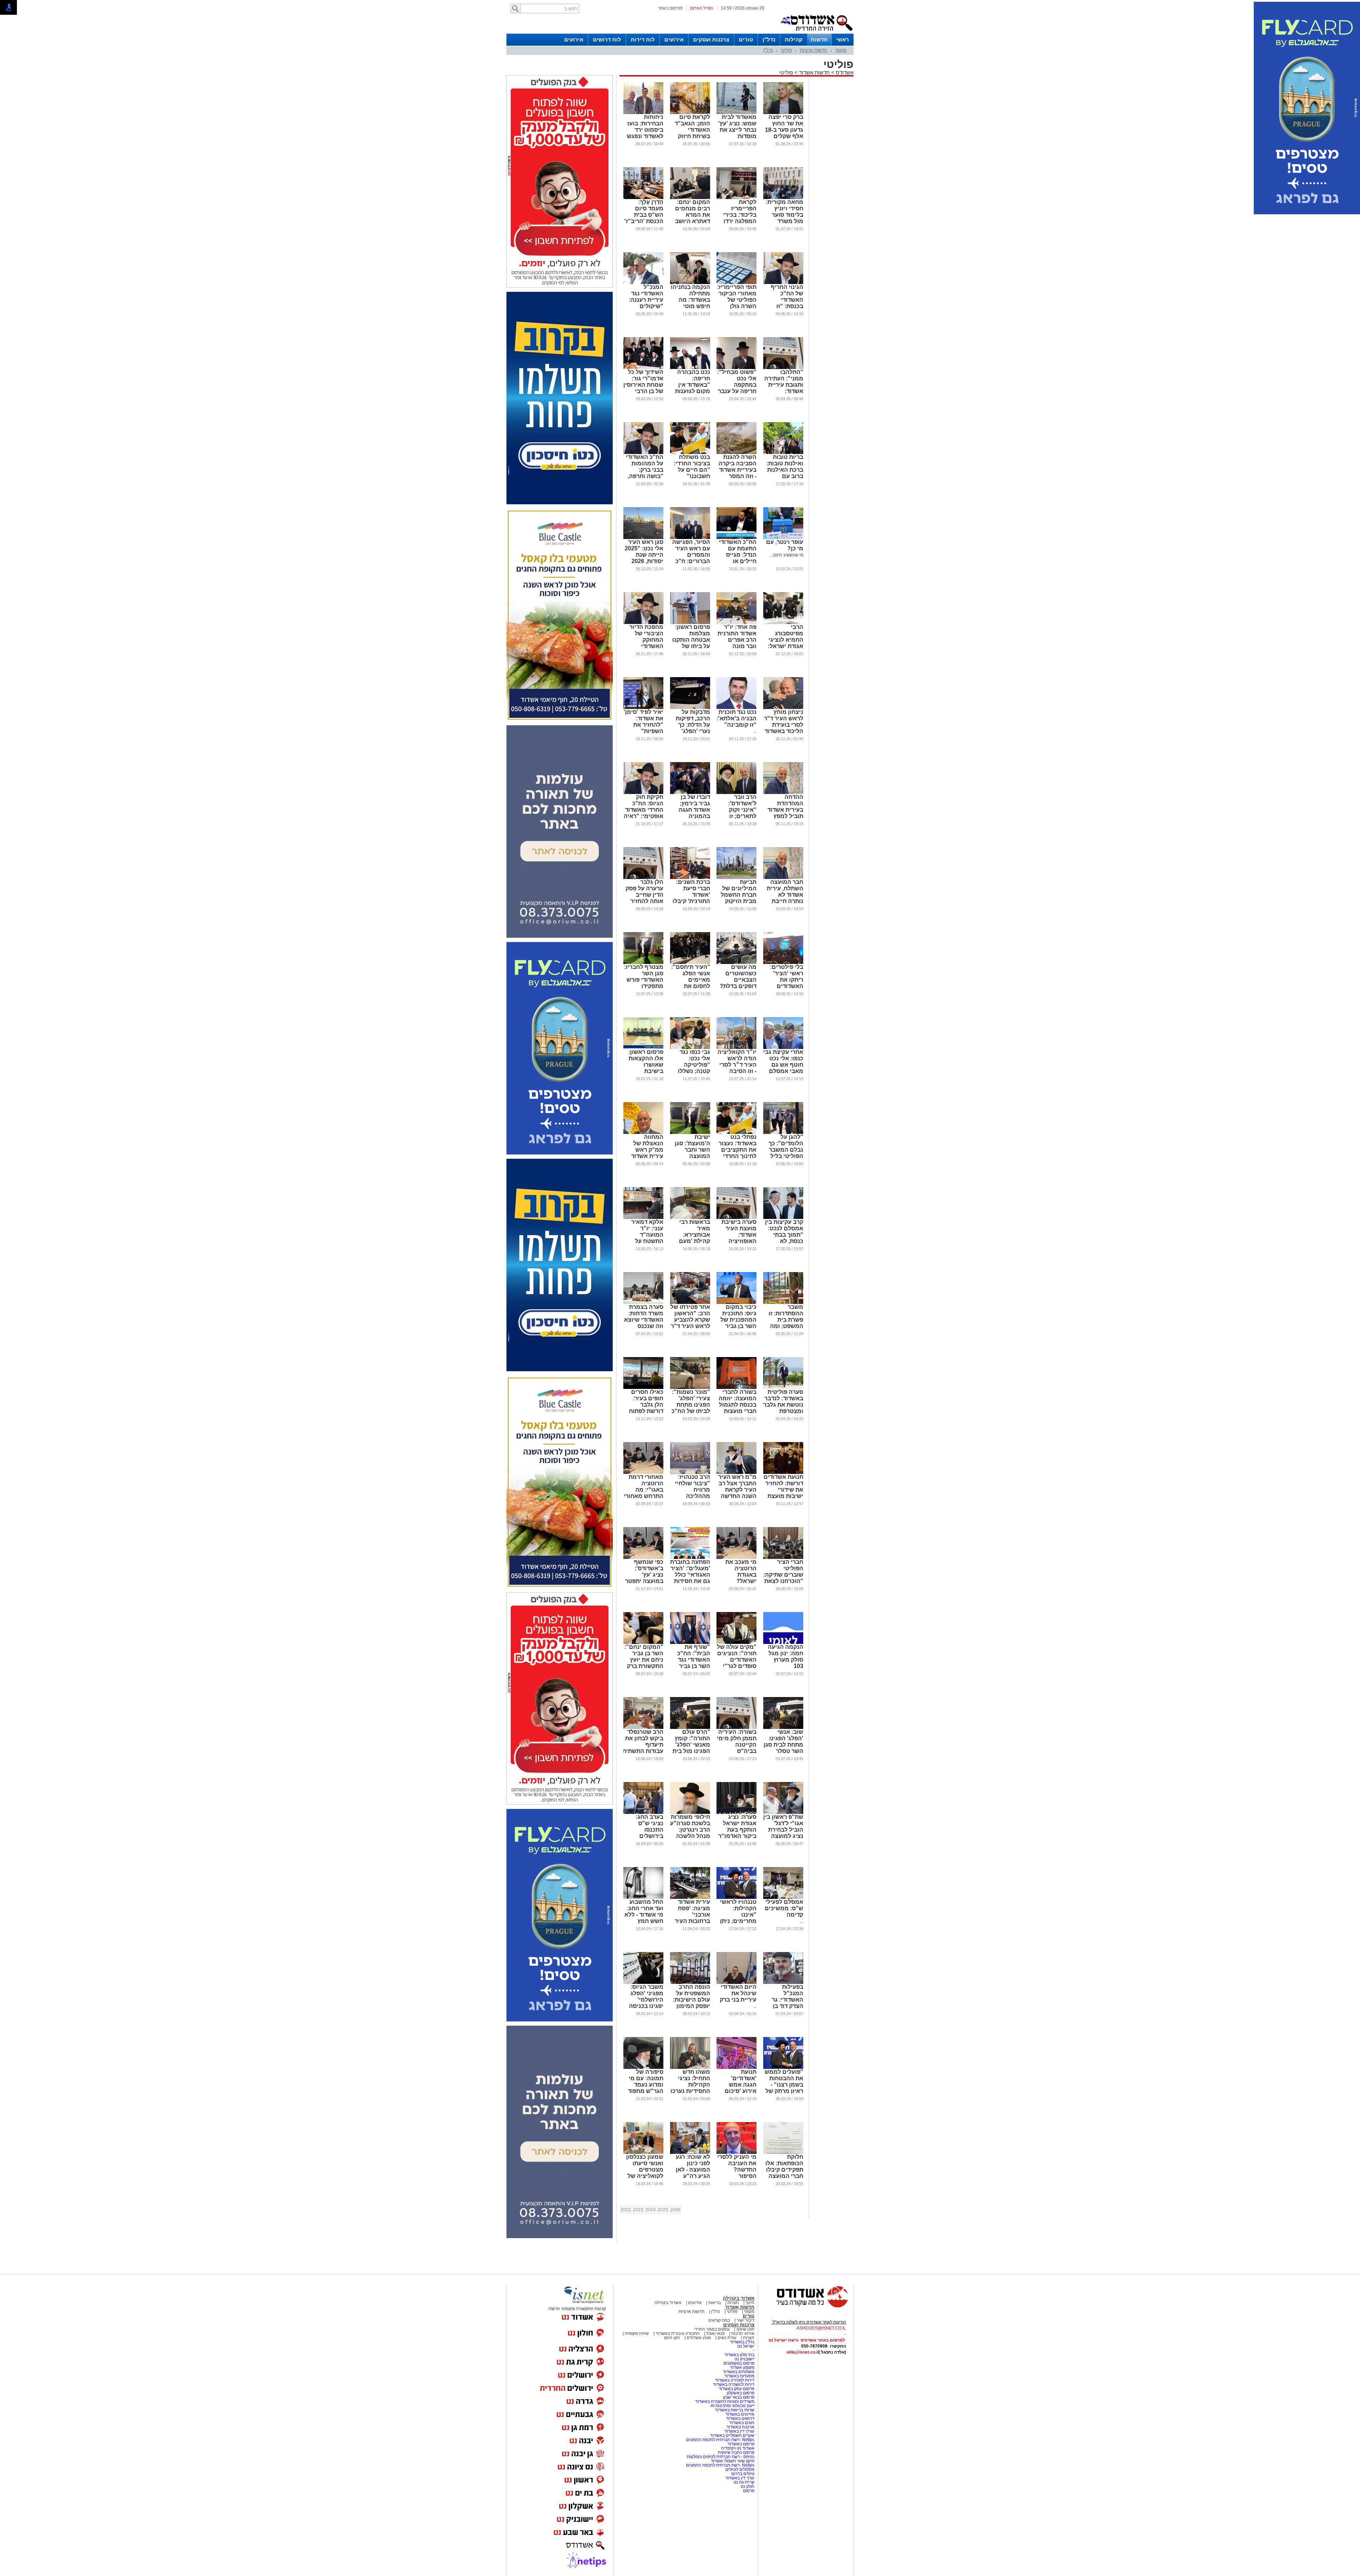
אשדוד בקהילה (739, 2298)
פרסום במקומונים (739, 2363)
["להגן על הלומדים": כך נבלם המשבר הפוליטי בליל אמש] (783, 1133)
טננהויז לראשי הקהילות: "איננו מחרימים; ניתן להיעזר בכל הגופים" (738, 1918)
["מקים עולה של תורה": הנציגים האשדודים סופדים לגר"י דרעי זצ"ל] (736, 1642)
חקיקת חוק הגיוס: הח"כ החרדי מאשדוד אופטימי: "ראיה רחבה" (644, 810)
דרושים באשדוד (740, 2418)
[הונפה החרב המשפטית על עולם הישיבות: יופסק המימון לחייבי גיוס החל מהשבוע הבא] (690, 1982)
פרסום (748, 2491)
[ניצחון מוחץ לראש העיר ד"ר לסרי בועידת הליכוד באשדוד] (783, 708)
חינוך (750, 2303)
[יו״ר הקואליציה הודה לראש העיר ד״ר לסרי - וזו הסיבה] (736, 1048)
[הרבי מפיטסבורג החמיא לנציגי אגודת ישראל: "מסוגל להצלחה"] (783, 623)
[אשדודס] (806, 2307)
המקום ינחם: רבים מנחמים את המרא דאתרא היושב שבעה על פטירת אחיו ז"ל (691, 218)
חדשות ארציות (814, 50)
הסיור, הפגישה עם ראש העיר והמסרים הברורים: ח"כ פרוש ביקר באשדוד (691, 558)
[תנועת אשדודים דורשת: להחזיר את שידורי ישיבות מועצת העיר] (783, 1473)
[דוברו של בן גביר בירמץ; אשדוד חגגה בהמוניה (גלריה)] (690, 793)
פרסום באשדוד (740, 2444)
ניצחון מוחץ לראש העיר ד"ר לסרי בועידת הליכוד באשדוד (784, 722)
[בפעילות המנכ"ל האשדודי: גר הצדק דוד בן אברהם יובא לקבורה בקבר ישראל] (783, 1982)
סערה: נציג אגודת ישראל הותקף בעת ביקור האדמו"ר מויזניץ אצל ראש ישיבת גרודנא (737, 1836)
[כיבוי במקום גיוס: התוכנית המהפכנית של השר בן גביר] (736, 1303)
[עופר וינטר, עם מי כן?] (783, 538)
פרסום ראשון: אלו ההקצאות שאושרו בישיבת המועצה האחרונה (646, 1068)
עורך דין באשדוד (740, 2478)
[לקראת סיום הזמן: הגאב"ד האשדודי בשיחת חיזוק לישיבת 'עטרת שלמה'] (690, 113)
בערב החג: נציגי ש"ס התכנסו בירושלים (650, 1826)
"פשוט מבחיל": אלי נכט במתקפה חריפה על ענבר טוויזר (737, 385)
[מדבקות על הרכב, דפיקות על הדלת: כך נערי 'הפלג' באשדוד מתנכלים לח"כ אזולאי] (690, 708)
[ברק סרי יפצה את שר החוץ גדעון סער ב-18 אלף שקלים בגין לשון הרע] (783, 113)
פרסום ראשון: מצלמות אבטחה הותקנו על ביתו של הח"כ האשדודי (691, 640)
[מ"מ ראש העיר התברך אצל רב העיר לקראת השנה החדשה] (736, 1473)
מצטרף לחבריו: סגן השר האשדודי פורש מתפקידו (644, 977)
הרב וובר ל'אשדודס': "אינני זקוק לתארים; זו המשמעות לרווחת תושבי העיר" (739, 816)
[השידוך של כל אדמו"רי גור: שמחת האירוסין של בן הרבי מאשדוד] (643, 368)
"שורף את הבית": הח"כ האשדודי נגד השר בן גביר (694, 1656)
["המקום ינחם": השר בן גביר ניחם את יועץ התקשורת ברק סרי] (643, 1642)
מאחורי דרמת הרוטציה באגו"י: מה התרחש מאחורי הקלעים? (644, 1490)
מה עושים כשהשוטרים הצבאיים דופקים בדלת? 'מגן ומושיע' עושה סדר (738, 983)
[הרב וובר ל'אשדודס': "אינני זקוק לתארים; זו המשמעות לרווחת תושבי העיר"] (736, 793)
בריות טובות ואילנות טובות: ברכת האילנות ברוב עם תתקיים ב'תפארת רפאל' (783, 473)
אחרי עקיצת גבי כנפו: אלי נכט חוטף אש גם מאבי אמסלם (783, 1062)
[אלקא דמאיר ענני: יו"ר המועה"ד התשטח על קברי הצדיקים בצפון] (643, 1218)
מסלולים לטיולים (740, 2469)
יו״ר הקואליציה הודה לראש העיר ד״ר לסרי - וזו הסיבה (737, 1062)
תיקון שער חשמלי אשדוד (733, 2461)
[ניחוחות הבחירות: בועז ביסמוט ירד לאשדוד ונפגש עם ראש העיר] (643, 113)
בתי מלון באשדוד (739, 2355)
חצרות (733, 2303)
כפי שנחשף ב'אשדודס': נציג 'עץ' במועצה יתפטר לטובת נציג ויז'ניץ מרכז (644, 1578)
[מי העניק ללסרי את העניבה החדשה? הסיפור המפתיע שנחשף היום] (736, 2152)
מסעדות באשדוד (739, 2376)
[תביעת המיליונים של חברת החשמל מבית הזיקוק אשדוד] (736, 878)
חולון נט (747, 2486)
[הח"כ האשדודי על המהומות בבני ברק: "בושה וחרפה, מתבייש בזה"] (643, 453)
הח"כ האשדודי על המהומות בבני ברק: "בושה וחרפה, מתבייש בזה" (645, 470)
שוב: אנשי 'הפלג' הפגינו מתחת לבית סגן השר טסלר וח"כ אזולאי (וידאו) (783, 1748)
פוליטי (786, 50)
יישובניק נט (744, 2359)
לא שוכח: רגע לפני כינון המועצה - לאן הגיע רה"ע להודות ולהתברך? (693, 2173)
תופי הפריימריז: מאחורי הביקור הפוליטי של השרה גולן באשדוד (737, 300)
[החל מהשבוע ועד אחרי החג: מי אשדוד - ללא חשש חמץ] (643, 1897)
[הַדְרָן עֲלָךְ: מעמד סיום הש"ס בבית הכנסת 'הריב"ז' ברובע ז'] (643, 198)
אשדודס (844, 72)
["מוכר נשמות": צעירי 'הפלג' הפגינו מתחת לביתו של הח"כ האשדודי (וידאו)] (690, 1388)
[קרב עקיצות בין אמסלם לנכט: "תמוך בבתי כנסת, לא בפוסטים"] (783, 1218)
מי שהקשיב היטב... (786, 555)
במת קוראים (719, 2320)
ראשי (843, 39)
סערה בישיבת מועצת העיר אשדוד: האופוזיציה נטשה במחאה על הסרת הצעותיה (739, 1241)
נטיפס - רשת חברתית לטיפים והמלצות (721, 2457)
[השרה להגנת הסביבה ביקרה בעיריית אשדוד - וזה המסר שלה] (736, 453)
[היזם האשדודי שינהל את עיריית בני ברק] (736, 1982)
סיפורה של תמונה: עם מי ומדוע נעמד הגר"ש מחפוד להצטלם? (646, 2085)
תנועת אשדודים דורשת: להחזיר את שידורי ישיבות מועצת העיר (783, 1490)
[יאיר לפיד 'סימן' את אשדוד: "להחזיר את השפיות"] (643, 708)
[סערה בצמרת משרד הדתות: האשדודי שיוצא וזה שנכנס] (643, 1303)
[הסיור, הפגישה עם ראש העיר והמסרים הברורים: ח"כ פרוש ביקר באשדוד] (690, 538)
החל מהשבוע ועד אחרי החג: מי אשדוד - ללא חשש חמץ (644, 1911)
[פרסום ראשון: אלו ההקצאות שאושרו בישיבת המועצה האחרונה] (643, 1048)
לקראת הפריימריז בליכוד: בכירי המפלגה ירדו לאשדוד (740, 215)
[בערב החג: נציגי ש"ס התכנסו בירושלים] (643, 1812)
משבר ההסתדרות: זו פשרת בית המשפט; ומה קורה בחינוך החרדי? (786, 1323)
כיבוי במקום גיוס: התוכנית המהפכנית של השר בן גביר (738, 1317)
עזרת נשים (727, 2338)
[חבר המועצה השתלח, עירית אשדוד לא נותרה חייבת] (783, 878)
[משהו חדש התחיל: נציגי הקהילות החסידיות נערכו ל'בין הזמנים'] (690, 2067)
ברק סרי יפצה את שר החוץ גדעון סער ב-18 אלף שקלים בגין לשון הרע (784, 130)
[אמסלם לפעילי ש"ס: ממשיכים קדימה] (783, 1897)
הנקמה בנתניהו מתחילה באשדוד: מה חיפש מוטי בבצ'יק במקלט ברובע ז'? (690, 303)
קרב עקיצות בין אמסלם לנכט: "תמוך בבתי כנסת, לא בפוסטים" (784, 1235)
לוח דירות (643, 39)
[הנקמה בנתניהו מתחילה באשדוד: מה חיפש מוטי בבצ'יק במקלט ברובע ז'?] (690, 283)
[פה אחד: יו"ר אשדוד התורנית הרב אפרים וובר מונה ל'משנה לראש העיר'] (736, 623)
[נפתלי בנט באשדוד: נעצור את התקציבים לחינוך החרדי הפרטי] (736, 1133)
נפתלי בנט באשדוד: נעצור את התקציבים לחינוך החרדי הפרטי (738, 1150)
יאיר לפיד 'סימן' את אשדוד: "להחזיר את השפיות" (644, 722)
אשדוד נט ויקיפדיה (737, 2448)
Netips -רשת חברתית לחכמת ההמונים (720, 2440)
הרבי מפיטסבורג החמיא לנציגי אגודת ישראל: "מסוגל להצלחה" (786, 643)
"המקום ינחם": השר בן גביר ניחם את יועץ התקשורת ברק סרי (644, 1660)
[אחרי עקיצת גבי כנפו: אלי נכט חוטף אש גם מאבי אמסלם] (783, 1048)
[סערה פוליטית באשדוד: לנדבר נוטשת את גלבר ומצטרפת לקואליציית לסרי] (783, 1388)
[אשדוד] (816, 32)
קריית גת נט (744, 2482)
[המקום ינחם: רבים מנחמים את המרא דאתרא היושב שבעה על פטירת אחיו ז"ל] (690, 198)
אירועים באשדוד (740, 2414)
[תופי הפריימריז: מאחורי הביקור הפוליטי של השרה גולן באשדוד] (736, 283)
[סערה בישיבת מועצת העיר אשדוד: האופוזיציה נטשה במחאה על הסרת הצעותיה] (736, 1218)
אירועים (674, 39)
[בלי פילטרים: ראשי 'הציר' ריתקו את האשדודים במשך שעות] (783, 963)
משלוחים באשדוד (739, 2372)
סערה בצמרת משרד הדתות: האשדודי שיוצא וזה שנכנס (644, 1317)
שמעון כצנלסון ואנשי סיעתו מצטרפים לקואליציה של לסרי (645, 2170)
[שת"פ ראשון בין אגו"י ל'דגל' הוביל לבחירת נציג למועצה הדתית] (783, 1812)
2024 (651, 2210)
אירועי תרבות (743, 2333)
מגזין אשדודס (699, 2338)
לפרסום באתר (670, 8)
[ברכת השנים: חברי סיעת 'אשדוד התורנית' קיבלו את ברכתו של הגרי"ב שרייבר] (690, 878)
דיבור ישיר (746, 2320)
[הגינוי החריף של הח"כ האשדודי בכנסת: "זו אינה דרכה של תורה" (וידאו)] (783, 283)
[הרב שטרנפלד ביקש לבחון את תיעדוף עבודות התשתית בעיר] (643, 1727)
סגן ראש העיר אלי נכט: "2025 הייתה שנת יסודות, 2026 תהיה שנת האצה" (644, 558)
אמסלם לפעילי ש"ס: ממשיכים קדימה (784, 1908)
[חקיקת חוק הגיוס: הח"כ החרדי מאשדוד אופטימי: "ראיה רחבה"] (643, 793)
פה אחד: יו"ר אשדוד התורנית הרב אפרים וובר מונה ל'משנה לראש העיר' (737, 643)
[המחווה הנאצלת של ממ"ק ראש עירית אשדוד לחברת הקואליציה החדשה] (643, 1133)
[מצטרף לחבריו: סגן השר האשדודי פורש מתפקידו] (643, 963)
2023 (638, 2210)
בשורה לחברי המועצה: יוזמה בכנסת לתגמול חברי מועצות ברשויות (738, 1405)
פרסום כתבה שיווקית (736, 2452)
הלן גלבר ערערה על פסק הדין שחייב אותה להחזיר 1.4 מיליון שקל (644, 895)
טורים (746, 39)
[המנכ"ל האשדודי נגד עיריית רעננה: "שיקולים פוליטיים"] (643, 283)
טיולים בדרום (742, 2474)
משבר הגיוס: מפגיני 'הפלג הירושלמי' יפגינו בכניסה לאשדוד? (646, 2000)
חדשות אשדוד (814, 72)
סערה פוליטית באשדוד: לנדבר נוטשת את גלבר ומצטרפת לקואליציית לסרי (783, 1408)
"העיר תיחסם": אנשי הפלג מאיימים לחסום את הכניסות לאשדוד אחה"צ (690, 983)
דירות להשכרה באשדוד (734, 2384)
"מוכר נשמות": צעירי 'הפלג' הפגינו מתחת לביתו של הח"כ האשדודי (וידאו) (690, 1405)
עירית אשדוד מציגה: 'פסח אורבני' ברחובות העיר (692, 1911)
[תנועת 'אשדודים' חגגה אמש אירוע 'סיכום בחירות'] (736, 2067)
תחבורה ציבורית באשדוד (678, 2333)
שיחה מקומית (636, 2333)
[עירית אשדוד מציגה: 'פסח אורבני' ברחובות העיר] (690, 1897)
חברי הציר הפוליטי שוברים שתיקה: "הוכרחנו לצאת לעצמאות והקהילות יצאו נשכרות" (783, 1581)
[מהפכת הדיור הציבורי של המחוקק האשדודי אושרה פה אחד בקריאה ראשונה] (643, 623)
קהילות (794, 39)
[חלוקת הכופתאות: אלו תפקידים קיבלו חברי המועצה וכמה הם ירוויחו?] (783, 2152)
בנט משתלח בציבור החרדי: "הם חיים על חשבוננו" (692, 467)
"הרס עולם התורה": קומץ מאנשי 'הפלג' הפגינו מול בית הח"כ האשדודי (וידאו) (691, 1748)
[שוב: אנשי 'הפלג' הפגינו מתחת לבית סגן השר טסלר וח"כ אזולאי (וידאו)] (783, 1727)
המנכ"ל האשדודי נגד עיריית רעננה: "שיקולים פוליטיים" (646, 300)
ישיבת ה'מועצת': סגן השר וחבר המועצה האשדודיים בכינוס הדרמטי (691, 1153)
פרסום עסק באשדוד (736, 2389)
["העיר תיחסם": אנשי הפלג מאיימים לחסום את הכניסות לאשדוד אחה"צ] (690, 963)
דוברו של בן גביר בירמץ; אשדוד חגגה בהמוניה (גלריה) (694, 810)
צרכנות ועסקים (711, 39)
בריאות (715, 2303)
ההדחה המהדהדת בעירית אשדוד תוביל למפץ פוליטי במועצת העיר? (784, 813)
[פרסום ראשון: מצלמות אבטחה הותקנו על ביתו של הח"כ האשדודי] (690, 623)
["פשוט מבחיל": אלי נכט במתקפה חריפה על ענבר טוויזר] (736, 368)
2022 (626, 2210)
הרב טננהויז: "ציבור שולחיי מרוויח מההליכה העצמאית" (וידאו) (693, 1493)
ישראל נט (746, 2346)
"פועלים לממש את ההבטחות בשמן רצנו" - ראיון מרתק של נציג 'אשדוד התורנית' (784, 2088)
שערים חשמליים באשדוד (732, 2435)
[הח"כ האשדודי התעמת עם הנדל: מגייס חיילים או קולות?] (736, 538)
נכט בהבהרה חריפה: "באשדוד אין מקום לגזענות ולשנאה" (693, 385)
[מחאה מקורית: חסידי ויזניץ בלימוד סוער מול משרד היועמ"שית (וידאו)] (783, 198)
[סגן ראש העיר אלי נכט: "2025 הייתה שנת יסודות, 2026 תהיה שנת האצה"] (643, 538)
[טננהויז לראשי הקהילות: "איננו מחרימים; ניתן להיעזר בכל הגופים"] (736, 1897)
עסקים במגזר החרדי (712, 2329)
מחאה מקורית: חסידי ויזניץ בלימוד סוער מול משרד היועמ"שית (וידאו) (784, 218)
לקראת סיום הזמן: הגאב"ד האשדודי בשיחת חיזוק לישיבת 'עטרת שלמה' (692, 133)
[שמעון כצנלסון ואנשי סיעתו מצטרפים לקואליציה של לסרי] (643, 2152)
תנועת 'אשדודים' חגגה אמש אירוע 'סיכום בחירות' (741, 2085)
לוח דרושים (607, 39)
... (755, 731)
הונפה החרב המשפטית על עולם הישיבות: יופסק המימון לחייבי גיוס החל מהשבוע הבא (690, 2003)
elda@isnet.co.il (803, 2352)
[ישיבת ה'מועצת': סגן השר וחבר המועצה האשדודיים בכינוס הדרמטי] (690, 1133)
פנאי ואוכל (715, 2333)
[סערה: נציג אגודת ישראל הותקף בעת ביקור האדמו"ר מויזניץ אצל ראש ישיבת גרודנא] (736, 1812)
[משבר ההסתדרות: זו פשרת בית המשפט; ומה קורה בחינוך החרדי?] (783, 1303)
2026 (675, 2210)
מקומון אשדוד (742, 2367)
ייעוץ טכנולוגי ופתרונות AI (732, 2406)
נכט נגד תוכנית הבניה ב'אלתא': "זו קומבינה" (736, 718)
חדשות (819, 39)
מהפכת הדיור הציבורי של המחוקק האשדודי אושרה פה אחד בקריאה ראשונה (644, 646)
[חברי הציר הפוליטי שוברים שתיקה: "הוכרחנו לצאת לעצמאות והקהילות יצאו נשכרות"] (783, 1557)
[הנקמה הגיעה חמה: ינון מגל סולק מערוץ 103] (783, 1642)
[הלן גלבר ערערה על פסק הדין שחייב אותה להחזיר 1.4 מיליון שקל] (643, 878)
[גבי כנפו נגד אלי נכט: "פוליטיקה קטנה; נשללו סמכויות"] (690, 1048)
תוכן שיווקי (745, 2329)
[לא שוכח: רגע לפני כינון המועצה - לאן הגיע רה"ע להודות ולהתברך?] (690, 2152)
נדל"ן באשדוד (742, 2342)
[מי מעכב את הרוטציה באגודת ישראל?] (736, 1557)
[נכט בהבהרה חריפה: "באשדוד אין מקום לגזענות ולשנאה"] (690, 368)
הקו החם (672, 2338)
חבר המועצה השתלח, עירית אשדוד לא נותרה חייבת (785, 892)
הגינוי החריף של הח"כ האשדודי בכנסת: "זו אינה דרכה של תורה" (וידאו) (785, 303)
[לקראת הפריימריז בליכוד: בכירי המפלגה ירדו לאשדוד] (736, 198)
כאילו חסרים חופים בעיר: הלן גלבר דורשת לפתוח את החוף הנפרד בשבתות (644, 1408)
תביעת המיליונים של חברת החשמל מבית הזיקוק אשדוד (739, 895)
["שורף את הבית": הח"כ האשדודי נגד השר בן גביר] (690, 1642)
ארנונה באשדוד (740, 2427)
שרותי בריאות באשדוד (735, 2410)
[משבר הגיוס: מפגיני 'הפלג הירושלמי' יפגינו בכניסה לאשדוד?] (643, 1982)
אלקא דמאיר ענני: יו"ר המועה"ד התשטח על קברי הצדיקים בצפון (646, 1238)
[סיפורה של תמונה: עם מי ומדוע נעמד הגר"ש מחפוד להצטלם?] (643, 2067)
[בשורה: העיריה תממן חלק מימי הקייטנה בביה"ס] (736, 1727)
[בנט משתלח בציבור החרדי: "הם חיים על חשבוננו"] (690, 453)
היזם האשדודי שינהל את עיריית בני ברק (738, 1993)
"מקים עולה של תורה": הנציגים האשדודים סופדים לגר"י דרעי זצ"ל (737, 1660)
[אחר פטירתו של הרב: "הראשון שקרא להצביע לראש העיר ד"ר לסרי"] (690, 1303)
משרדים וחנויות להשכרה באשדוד (725, 2401)
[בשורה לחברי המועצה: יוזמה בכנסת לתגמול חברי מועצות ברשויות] (736, 1388)
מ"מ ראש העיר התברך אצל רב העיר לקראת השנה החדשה (737, 1486)
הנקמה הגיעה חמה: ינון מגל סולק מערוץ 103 (786, 1656)
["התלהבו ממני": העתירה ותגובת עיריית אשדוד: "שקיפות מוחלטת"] (783, 368)
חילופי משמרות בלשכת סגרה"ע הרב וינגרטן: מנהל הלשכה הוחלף (690, 1830)
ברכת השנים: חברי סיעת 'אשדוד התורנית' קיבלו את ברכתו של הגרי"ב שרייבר (691, 898)
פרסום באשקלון (741, 2393)
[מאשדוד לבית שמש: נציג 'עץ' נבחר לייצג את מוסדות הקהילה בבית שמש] (736, 113)
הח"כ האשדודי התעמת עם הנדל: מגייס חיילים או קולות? (738, 555)
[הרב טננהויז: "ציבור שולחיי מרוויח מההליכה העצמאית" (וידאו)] (690, 1473)
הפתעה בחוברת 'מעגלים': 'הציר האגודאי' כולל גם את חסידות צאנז (690, 1575)
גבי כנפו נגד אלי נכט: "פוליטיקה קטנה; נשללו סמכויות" (694, 1065)
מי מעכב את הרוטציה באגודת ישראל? (741, 1571)
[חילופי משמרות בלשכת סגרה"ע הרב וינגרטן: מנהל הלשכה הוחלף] (690, 1812)
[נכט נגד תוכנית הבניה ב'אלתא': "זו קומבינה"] (736, 708)
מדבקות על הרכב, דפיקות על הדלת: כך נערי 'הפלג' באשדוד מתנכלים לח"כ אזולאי (691, 731)
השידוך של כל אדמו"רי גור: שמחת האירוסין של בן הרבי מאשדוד (643, 385)
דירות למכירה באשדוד (735, 2380)
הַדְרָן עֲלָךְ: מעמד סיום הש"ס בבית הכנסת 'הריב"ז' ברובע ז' (644, 215)
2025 (663, 2210)
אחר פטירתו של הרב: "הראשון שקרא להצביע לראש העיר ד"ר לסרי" (690, 1320)
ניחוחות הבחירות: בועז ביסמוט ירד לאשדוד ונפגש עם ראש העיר (645, 130)
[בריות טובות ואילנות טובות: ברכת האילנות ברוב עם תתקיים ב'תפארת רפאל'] (783, 453)
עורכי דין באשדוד (739, 2431)
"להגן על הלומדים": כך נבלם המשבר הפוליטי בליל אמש (786, 1150)
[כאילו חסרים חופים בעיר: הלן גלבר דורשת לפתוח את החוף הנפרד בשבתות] (643, 1388)
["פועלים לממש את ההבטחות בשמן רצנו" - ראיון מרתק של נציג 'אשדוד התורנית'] (783, 2067)
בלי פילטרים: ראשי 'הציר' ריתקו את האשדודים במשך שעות (787, 980)
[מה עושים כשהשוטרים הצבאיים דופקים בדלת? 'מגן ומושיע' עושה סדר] (736, 963)
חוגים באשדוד (742, 2423)
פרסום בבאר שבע (739, 2397)
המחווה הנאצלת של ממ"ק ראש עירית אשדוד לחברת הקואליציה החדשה (647, 1156)
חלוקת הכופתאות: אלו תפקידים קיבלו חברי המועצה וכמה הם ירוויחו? (784, 2173)
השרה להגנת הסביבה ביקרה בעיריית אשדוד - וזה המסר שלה (738, 470)
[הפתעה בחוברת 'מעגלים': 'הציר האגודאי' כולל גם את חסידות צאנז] (690, 1557)
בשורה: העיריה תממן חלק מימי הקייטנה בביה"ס (737, 1741)
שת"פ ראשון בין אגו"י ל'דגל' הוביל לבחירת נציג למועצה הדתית (783, 1830)
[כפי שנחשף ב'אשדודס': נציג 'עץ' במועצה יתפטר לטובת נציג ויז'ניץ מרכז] (643, 1557)
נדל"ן (769, 39)
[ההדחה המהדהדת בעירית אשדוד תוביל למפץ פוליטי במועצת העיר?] (783, 793)
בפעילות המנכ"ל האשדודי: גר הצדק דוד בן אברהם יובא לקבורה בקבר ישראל (786, 2006)
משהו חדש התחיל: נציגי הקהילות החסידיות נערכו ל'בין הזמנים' (690, 2085)
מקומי (841, 50)
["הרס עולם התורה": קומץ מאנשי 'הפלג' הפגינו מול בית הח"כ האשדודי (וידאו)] (690, 1727)
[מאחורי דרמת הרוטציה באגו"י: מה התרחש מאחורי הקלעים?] (643, 1473)
